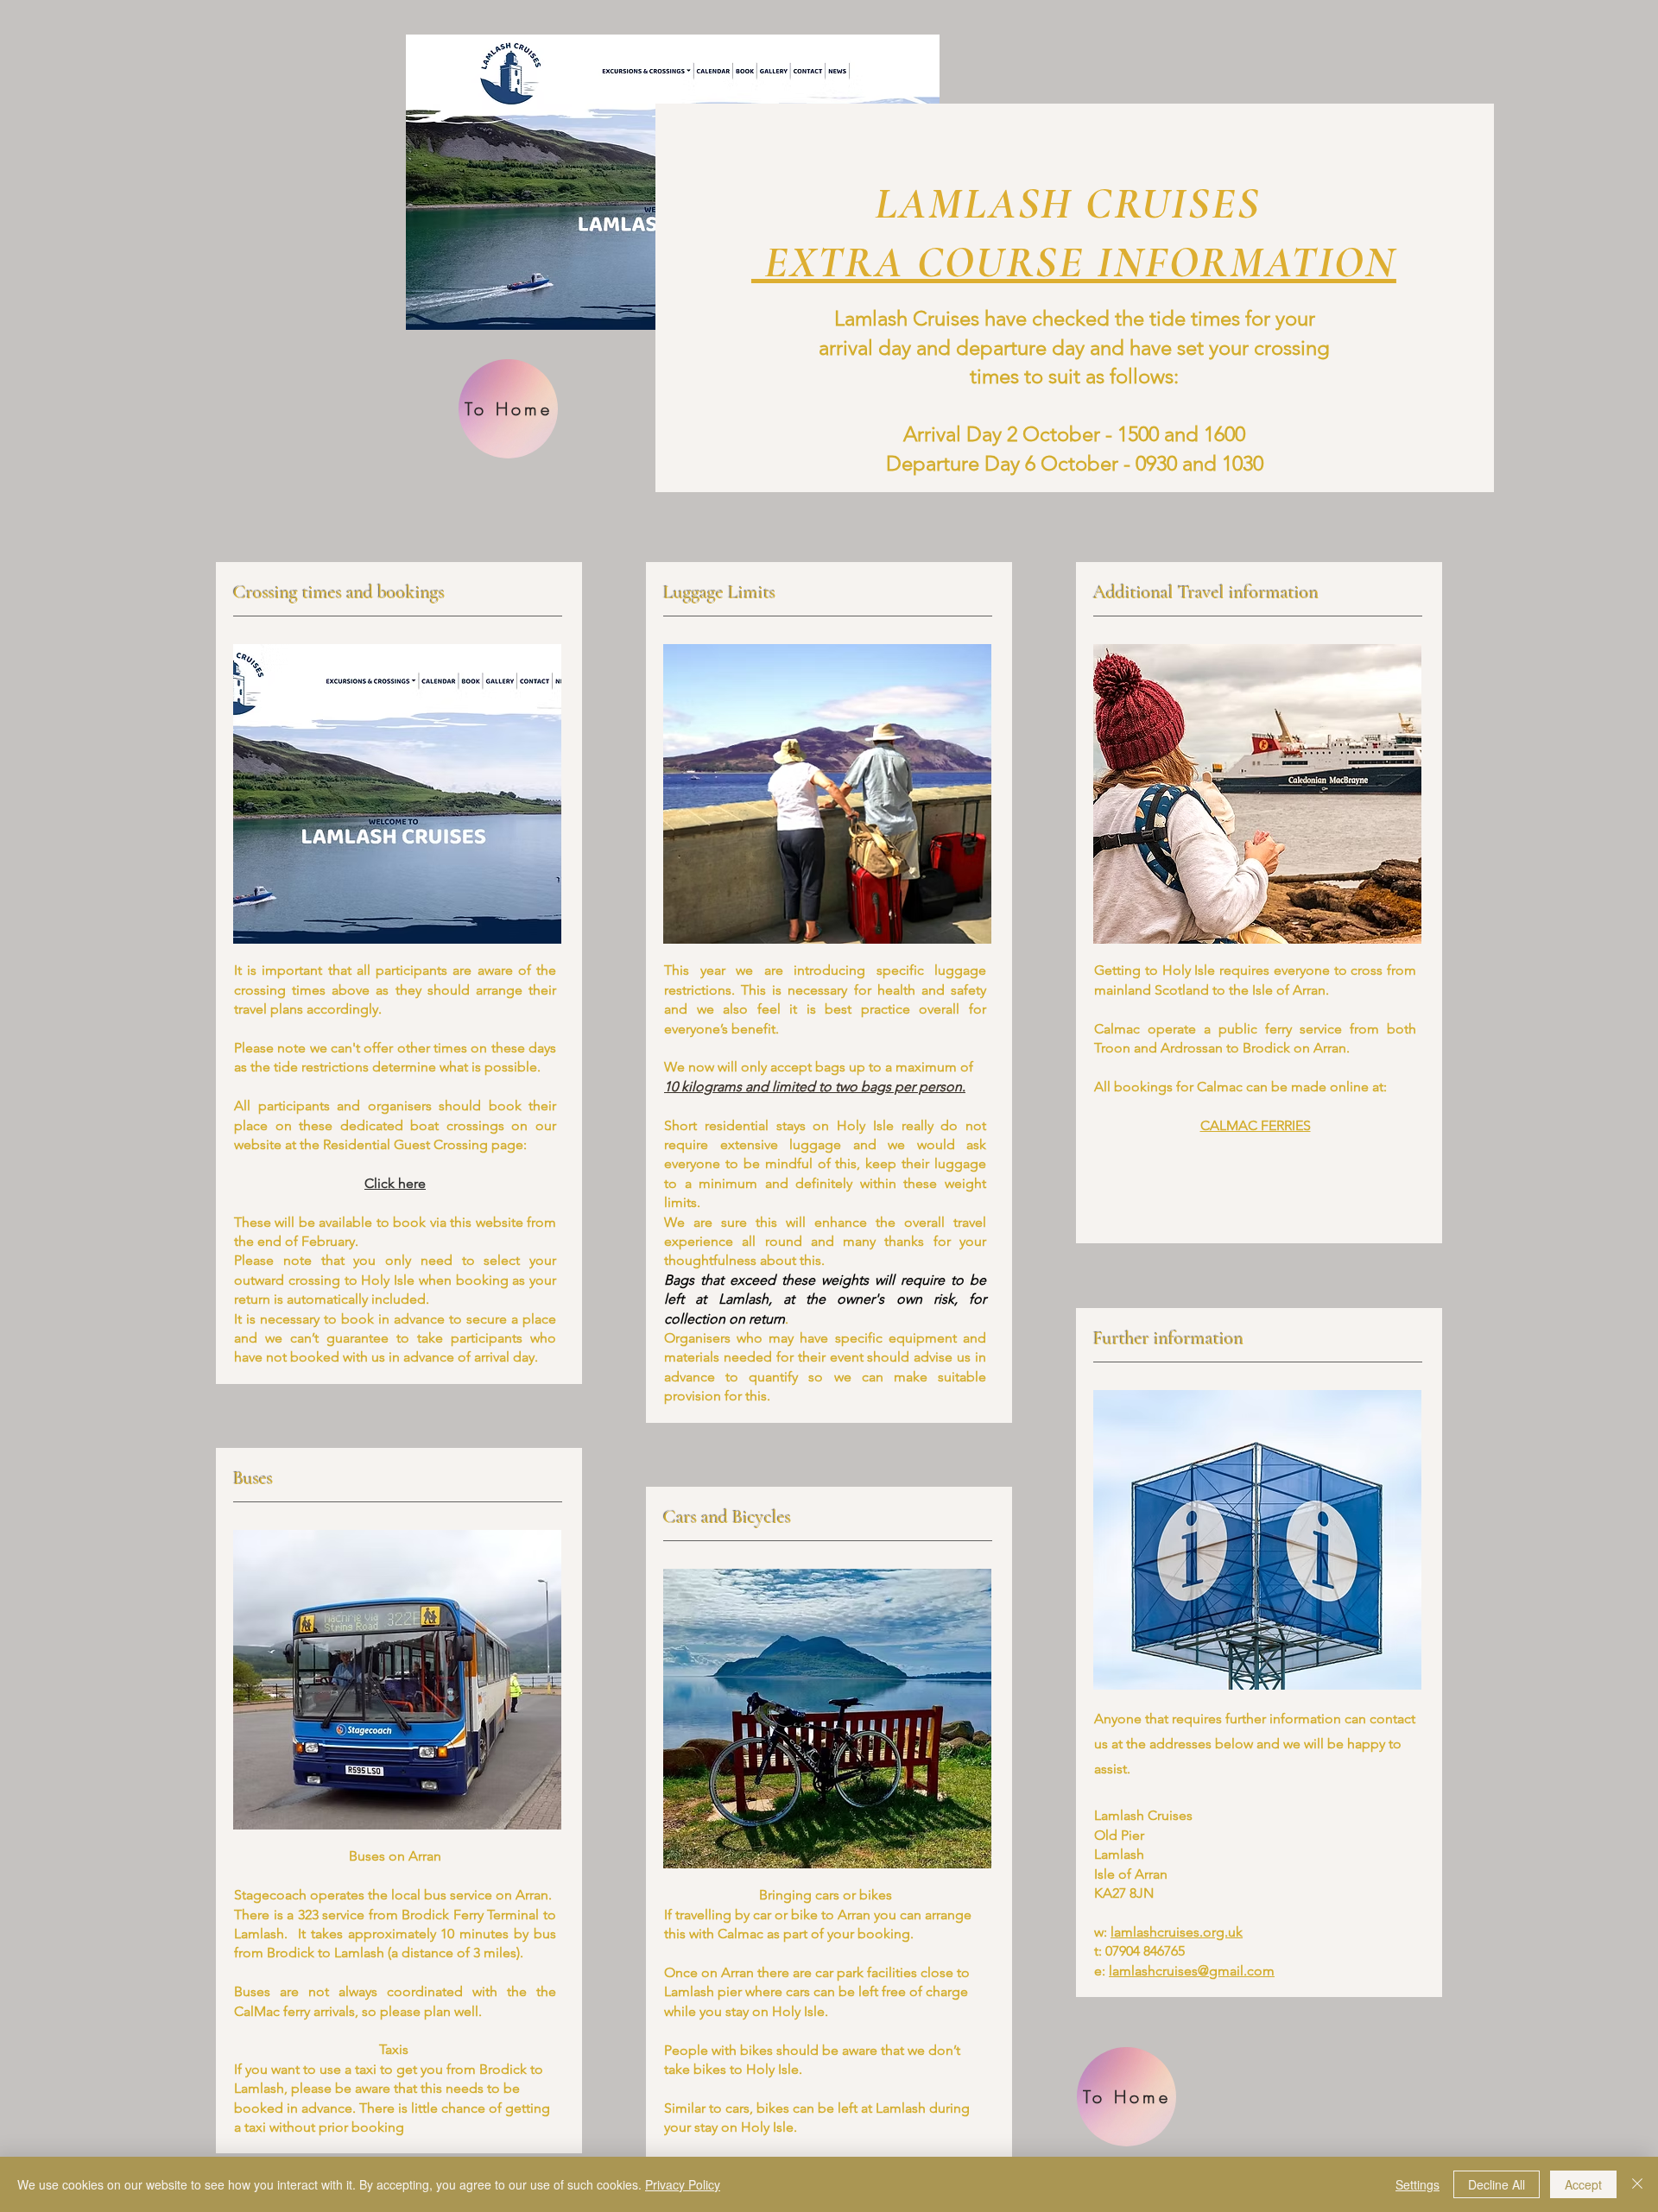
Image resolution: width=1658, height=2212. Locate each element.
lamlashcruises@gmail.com (1192, 1971)
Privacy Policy (683, 2184)
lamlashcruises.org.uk (1177, 1932)
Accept (1583, 2184)
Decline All (1497, 2184)
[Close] (1637, 2184)
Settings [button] (1418, 2184)
